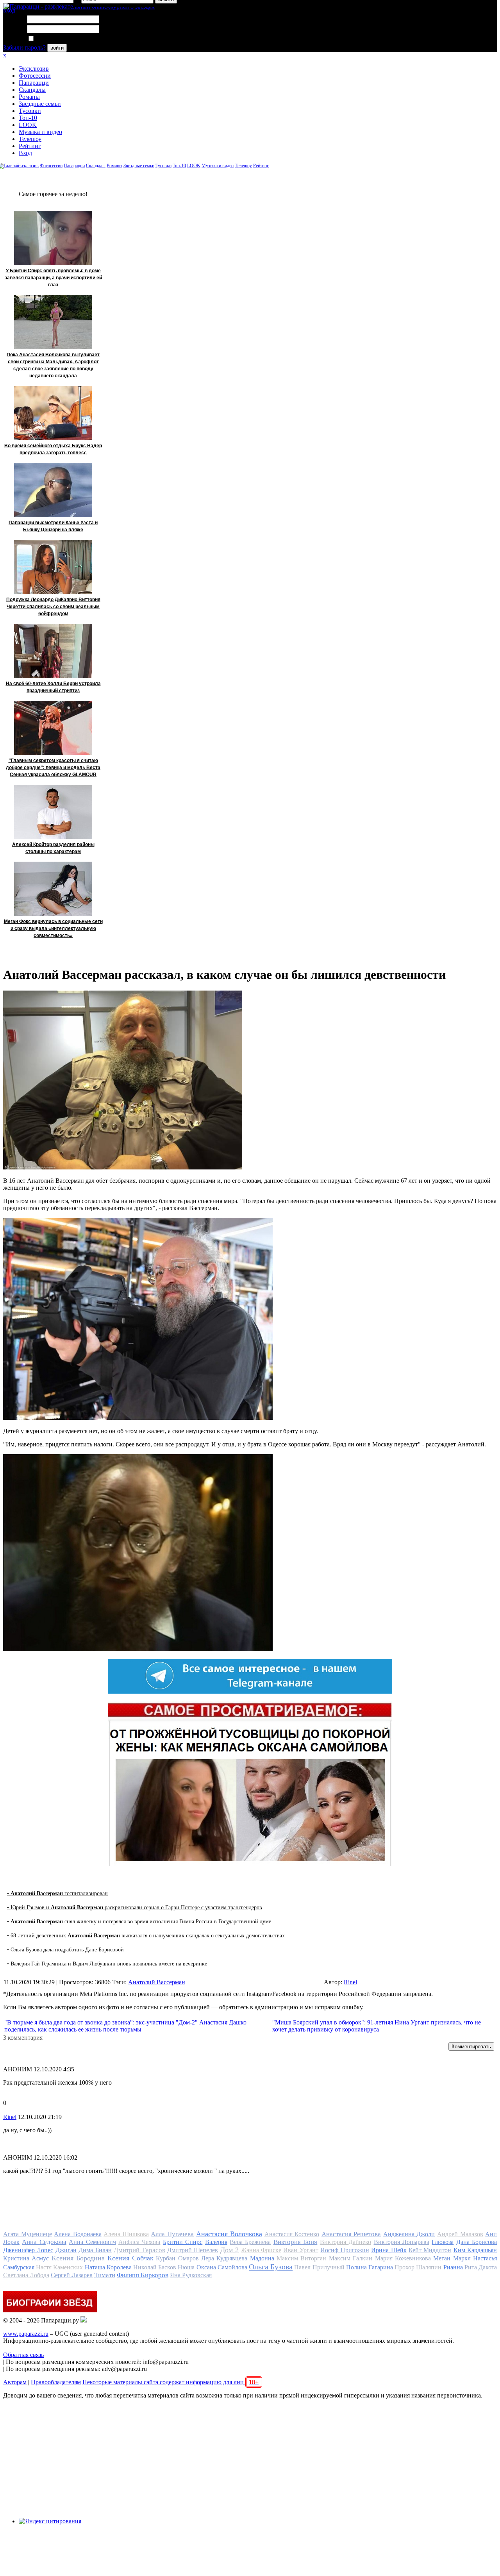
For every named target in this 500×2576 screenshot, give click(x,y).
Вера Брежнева (250, 2242)
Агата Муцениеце (28, 2234)
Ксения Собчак (130, 2258)
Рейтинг (30, 146)
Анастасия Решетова (351, 2234)
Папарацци (34, 83)
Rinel (350, 1982)
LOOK (28, 125)
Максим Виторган (301, 2258)
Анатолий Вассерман (157, 1982)
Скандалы (32, 90)
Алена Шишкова (126, 2234)
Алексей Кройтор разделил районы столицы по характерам (53, 848)
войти (57, 48)
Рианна (453, 2267)
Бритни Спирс (183, 2242)
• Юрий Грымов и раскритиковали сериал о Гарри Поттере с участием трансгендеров (135, 1907)
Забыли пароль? (24, 47)
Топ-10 (28, 118)
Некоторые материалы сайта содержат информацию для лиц (171, 2382)
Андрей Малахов (460, 2234)
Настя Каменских (59, 2267)
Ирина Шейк (389, 2250)
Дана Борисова (477, 2242)
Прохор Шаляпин (418, 2267)
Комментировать (471, 2047)
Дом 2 (229, 2250)
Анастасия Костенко (292, 2234)
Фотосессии (35, 76)
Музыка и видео (40, 132)
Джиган (66, 2250)
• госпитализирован (57, 1893)
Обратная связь (23, 2355)
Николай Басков (155, 2267)
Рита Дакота (481, 2267)
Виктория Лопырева (402, 2242)
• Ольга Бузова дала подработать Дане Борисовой (65, 1950)
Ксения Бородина (78, 2258)
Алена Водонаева (78, 2234)
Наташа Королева (108, 2267)
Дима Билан (95, 2250)
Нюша (186, 2267)
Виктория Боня (295, 2242)
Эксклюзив (34, 69)
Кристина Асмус (26, 2258)
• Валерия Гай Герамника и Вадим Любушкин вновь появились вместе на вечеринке (107, 1964)
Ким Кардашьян (475, 2250)
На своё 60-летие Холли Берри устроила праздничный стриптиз (53, 687)
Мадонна (262, 2258)
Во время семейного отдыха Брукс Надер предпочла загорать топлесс (53, 449)
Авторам (15, 2382)
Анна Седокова (44, 2242)
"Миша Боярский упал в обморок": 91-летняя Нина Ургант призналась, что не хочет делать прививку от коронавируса (377, 2026)
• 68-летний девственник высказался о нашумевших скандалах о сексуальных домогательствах (146, 1936)
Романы (29, 97)
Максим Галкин (351, 2258)
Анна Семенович (92, 2242)
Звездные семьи (40, 104)
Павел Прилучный (319, 2267)
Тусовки (30, 111)
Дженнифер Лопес (28, 2250)
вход (9, 10)
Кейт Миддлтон (430, 2250)
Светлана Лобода (26, 2275)
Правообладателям (56, 2382)
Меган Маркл (452, 2258)
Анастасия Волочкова (229, 2234)
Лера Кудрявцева (224, 2258)
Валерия (216, 2242)
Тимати (105, 2275)
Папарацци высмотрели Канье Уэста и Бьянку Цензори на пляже (53, 526)
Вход (25, 153)
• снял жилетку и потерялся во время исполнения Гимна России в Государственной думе (139, 1922)
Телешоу (30, 139)
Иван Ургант (301, 2250)
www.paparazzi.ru (26, 2334)
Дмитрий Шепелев (193, 2250)
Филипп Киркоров (143, 2275)
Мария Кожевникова (403, 2258)
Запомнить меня (56, 39)
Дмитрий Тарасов (139, 2250)
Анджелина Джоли (409, 2234)
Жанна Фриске (261, 2250)
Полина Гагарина (370, 2267)
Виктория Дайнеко (346, 2242)
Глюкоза (443, 2242)
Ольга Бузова (271, 2267)
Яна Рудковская (191, 2275)
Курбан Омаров (177, 2258)
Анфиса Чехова (139, 2242)
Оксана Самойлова (222, 2267)
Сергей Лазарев (72, 2275)
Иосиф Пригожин (345, 2250)
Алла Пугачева (172, 2234)
